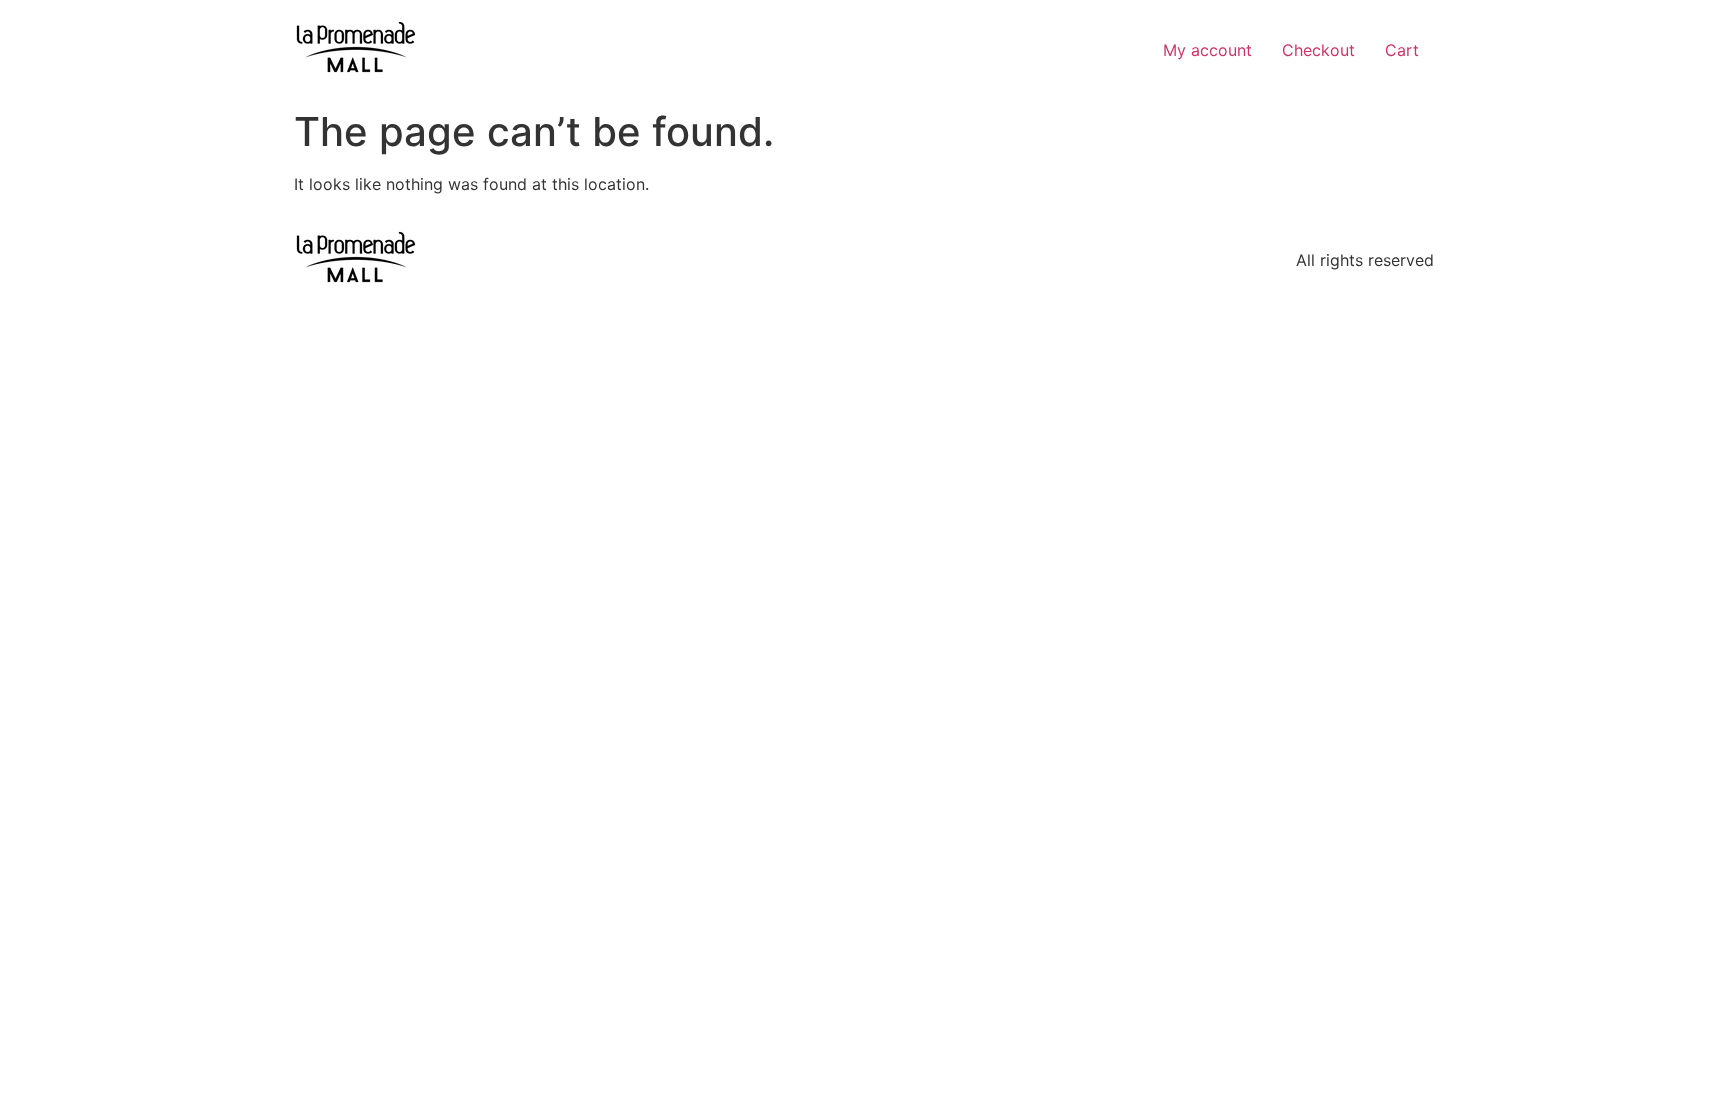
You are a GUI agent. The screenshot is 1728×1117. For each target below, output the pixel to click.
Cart (1402, 50)
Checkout (1318, 50)
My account (1207, 50)
